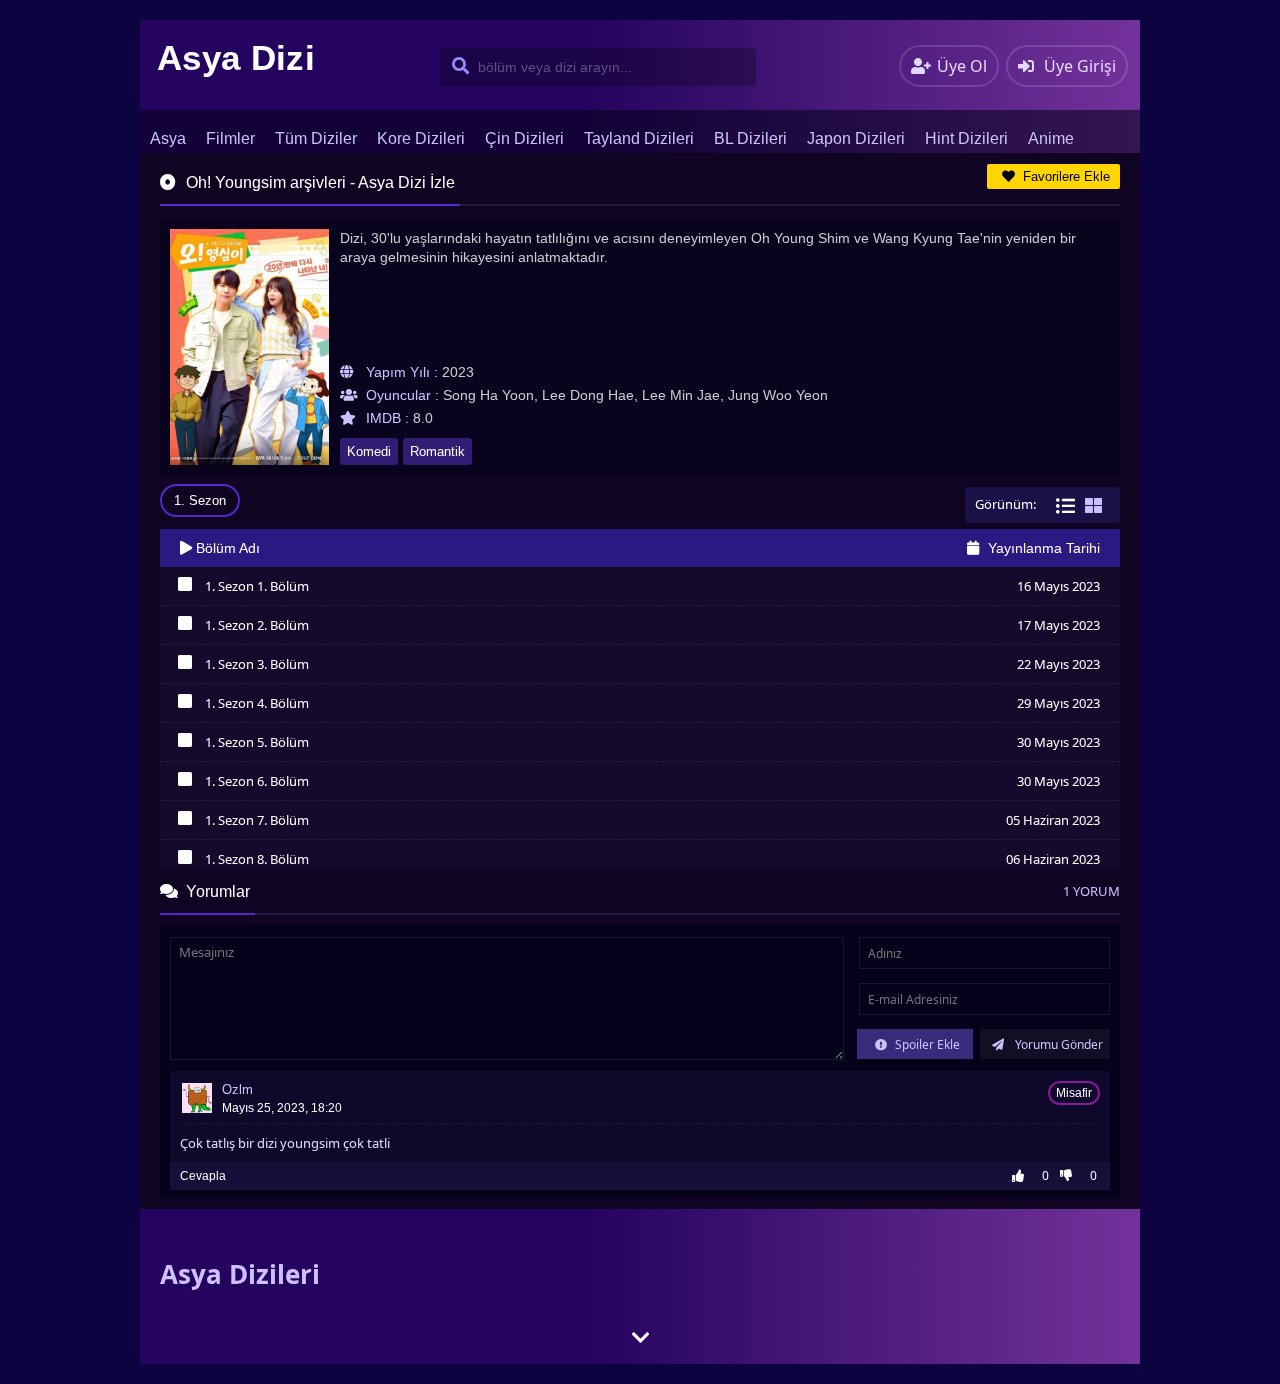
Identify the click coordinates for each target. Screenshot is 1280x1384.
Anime (1051, 138)
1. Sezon (200, 500)
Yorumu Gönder (1057, 1044)
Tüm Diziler (316, 138)
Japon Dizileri (856, 138)
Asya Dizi (236, 57)
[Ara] (456, 67)
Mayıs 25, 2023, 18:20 (282, 1108)
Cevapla (203, 1176)
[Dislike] (1071, 1176)
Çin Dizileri (524, 138)
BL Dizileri (750, 138)
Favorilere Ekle (1064, 176)
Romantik (437, 451)
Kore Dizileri (421, 138)
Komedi (369, 451)
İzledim (184, 589)
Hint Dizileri (966, 138)
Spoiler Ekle (926, 1044)
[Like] (1023, 1176)
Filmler (230, 138)
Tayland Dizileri (639, 138)
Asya (168, 138)
